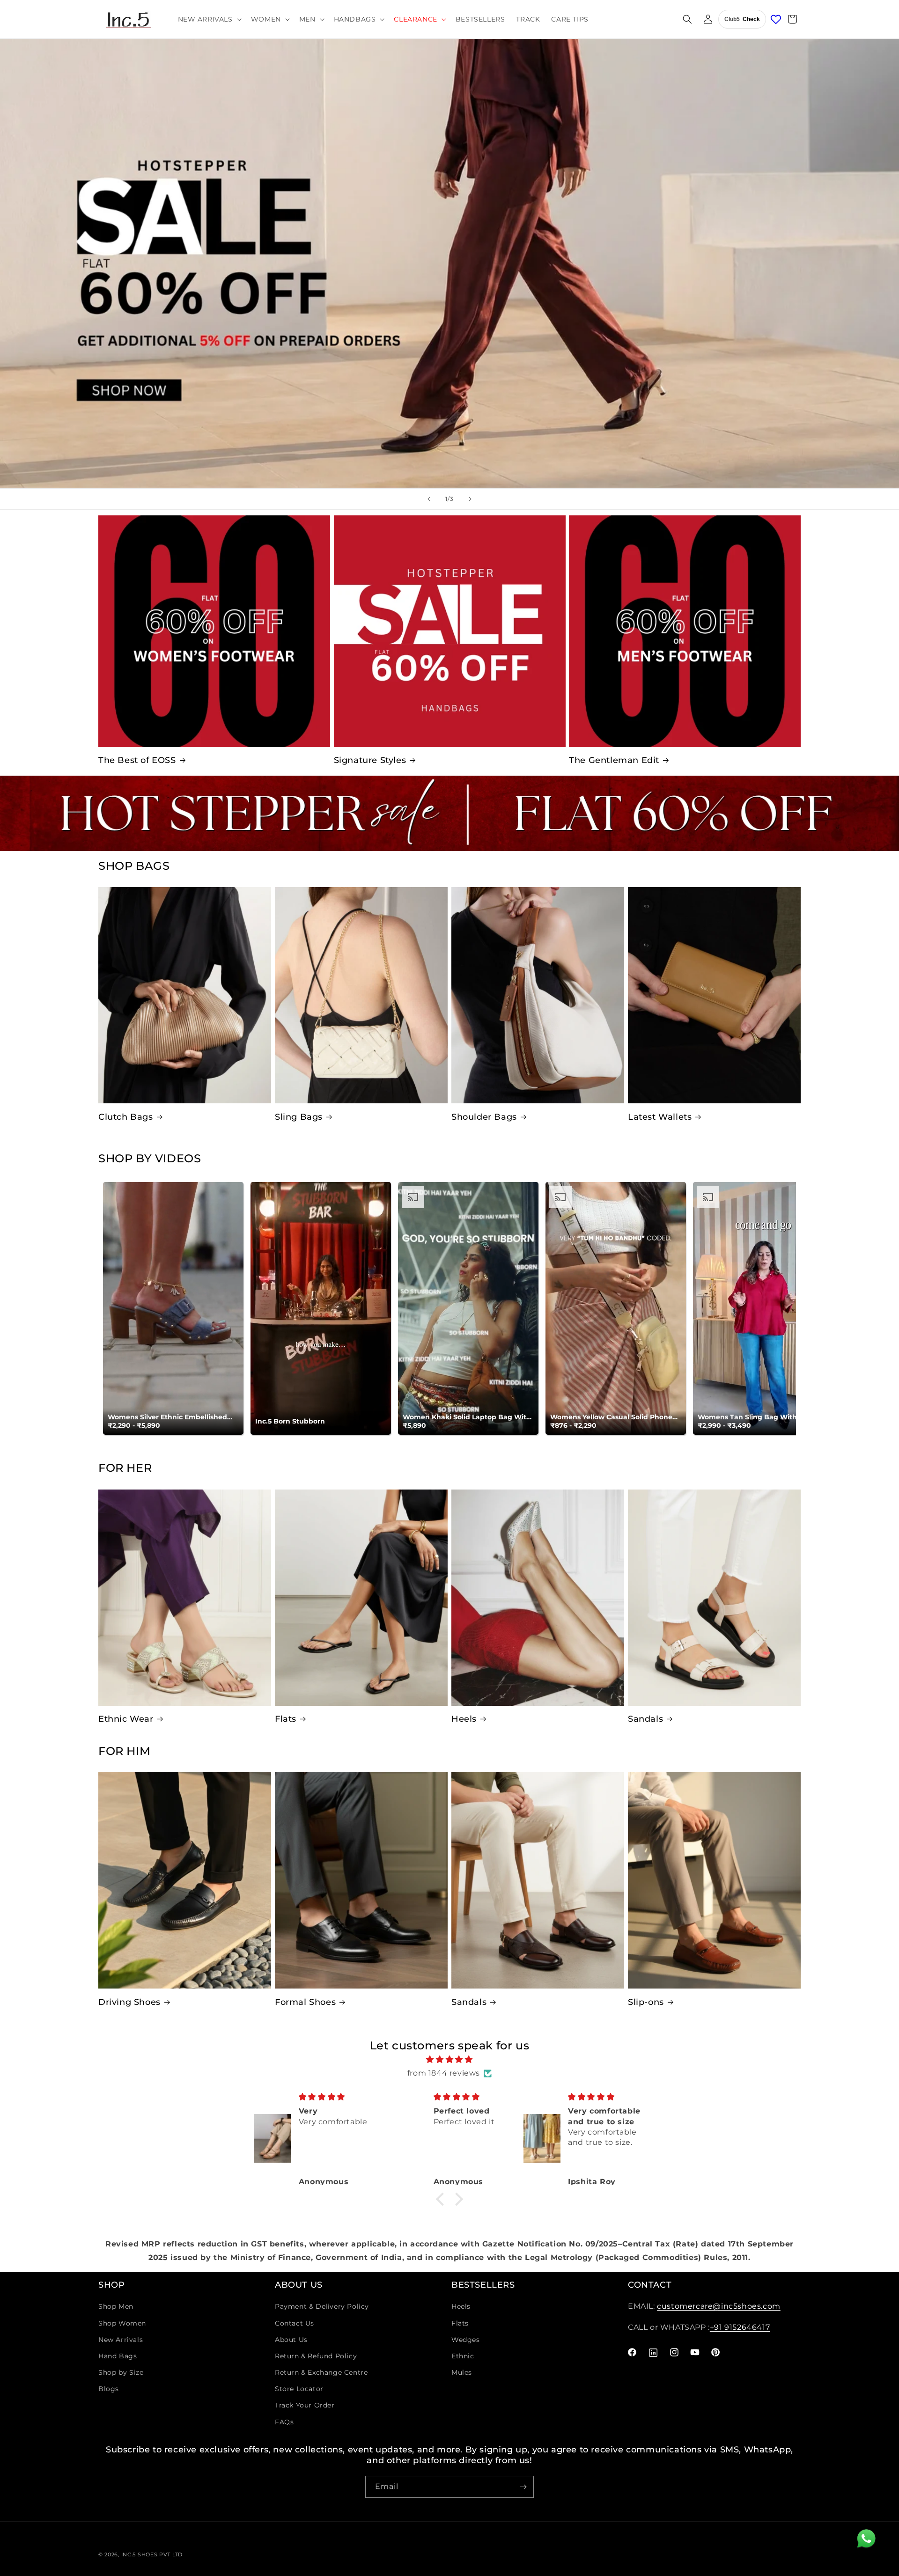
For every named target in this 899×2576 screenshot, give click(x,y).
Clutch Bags (126, 1117)
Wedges (466, 2340)
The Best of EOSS (137, 760)
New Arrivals (121, 2340)
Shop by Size (121, 2372)
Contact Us (295, 2323)
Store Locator (299, 2389)
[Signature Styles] (450, 631)
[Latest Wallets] (714, 995)
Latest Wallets (660, 1117)
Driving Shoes (129, 2002)
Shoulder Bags (484, 1117)
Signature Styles (370, 760)
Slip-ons (646, 2002)
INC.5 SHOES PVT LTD (152, 2554)
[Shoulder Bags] (538, 995)
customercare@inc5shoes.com (719, 2306)
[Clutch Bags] (185, 995)
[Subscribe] (523, 2487)
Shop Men (116, 2306)
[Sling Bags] (361, 995)
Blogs (109, 2389)
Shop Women (122, 2323)
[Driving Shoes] (185, 1880)
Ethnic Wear (126, 1719)
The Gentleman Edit (614, 760)
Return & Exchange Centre (321, 2372)
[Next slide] (470, 499)
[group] (449, 264)
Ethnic (463, 2356)
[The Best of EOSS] (214, 631)
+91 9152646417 (740, 2327)
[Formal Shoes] (361, 1880)
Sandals (645, 1719)
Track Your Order (305, 2405)
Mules (462, 2372)
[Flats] (361, 1598)
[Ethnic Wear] (185, 1598)
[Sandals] (714, 1598)
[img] (449, 2060)
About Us (291, 2340)
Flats (286, 1719)
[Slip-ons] (714, 1880)
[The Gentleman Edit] (685, 631)
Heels (464, 1719)
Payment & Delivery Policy (322, 2306)
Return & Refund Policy (316, 2356)
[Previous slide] (429, 499)
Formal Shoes (305, 2002)
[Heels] (538, 1598)
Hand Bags (118, 2356)
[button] (209, 19)
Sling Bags (299, 1117)
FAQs (284, 2422)
